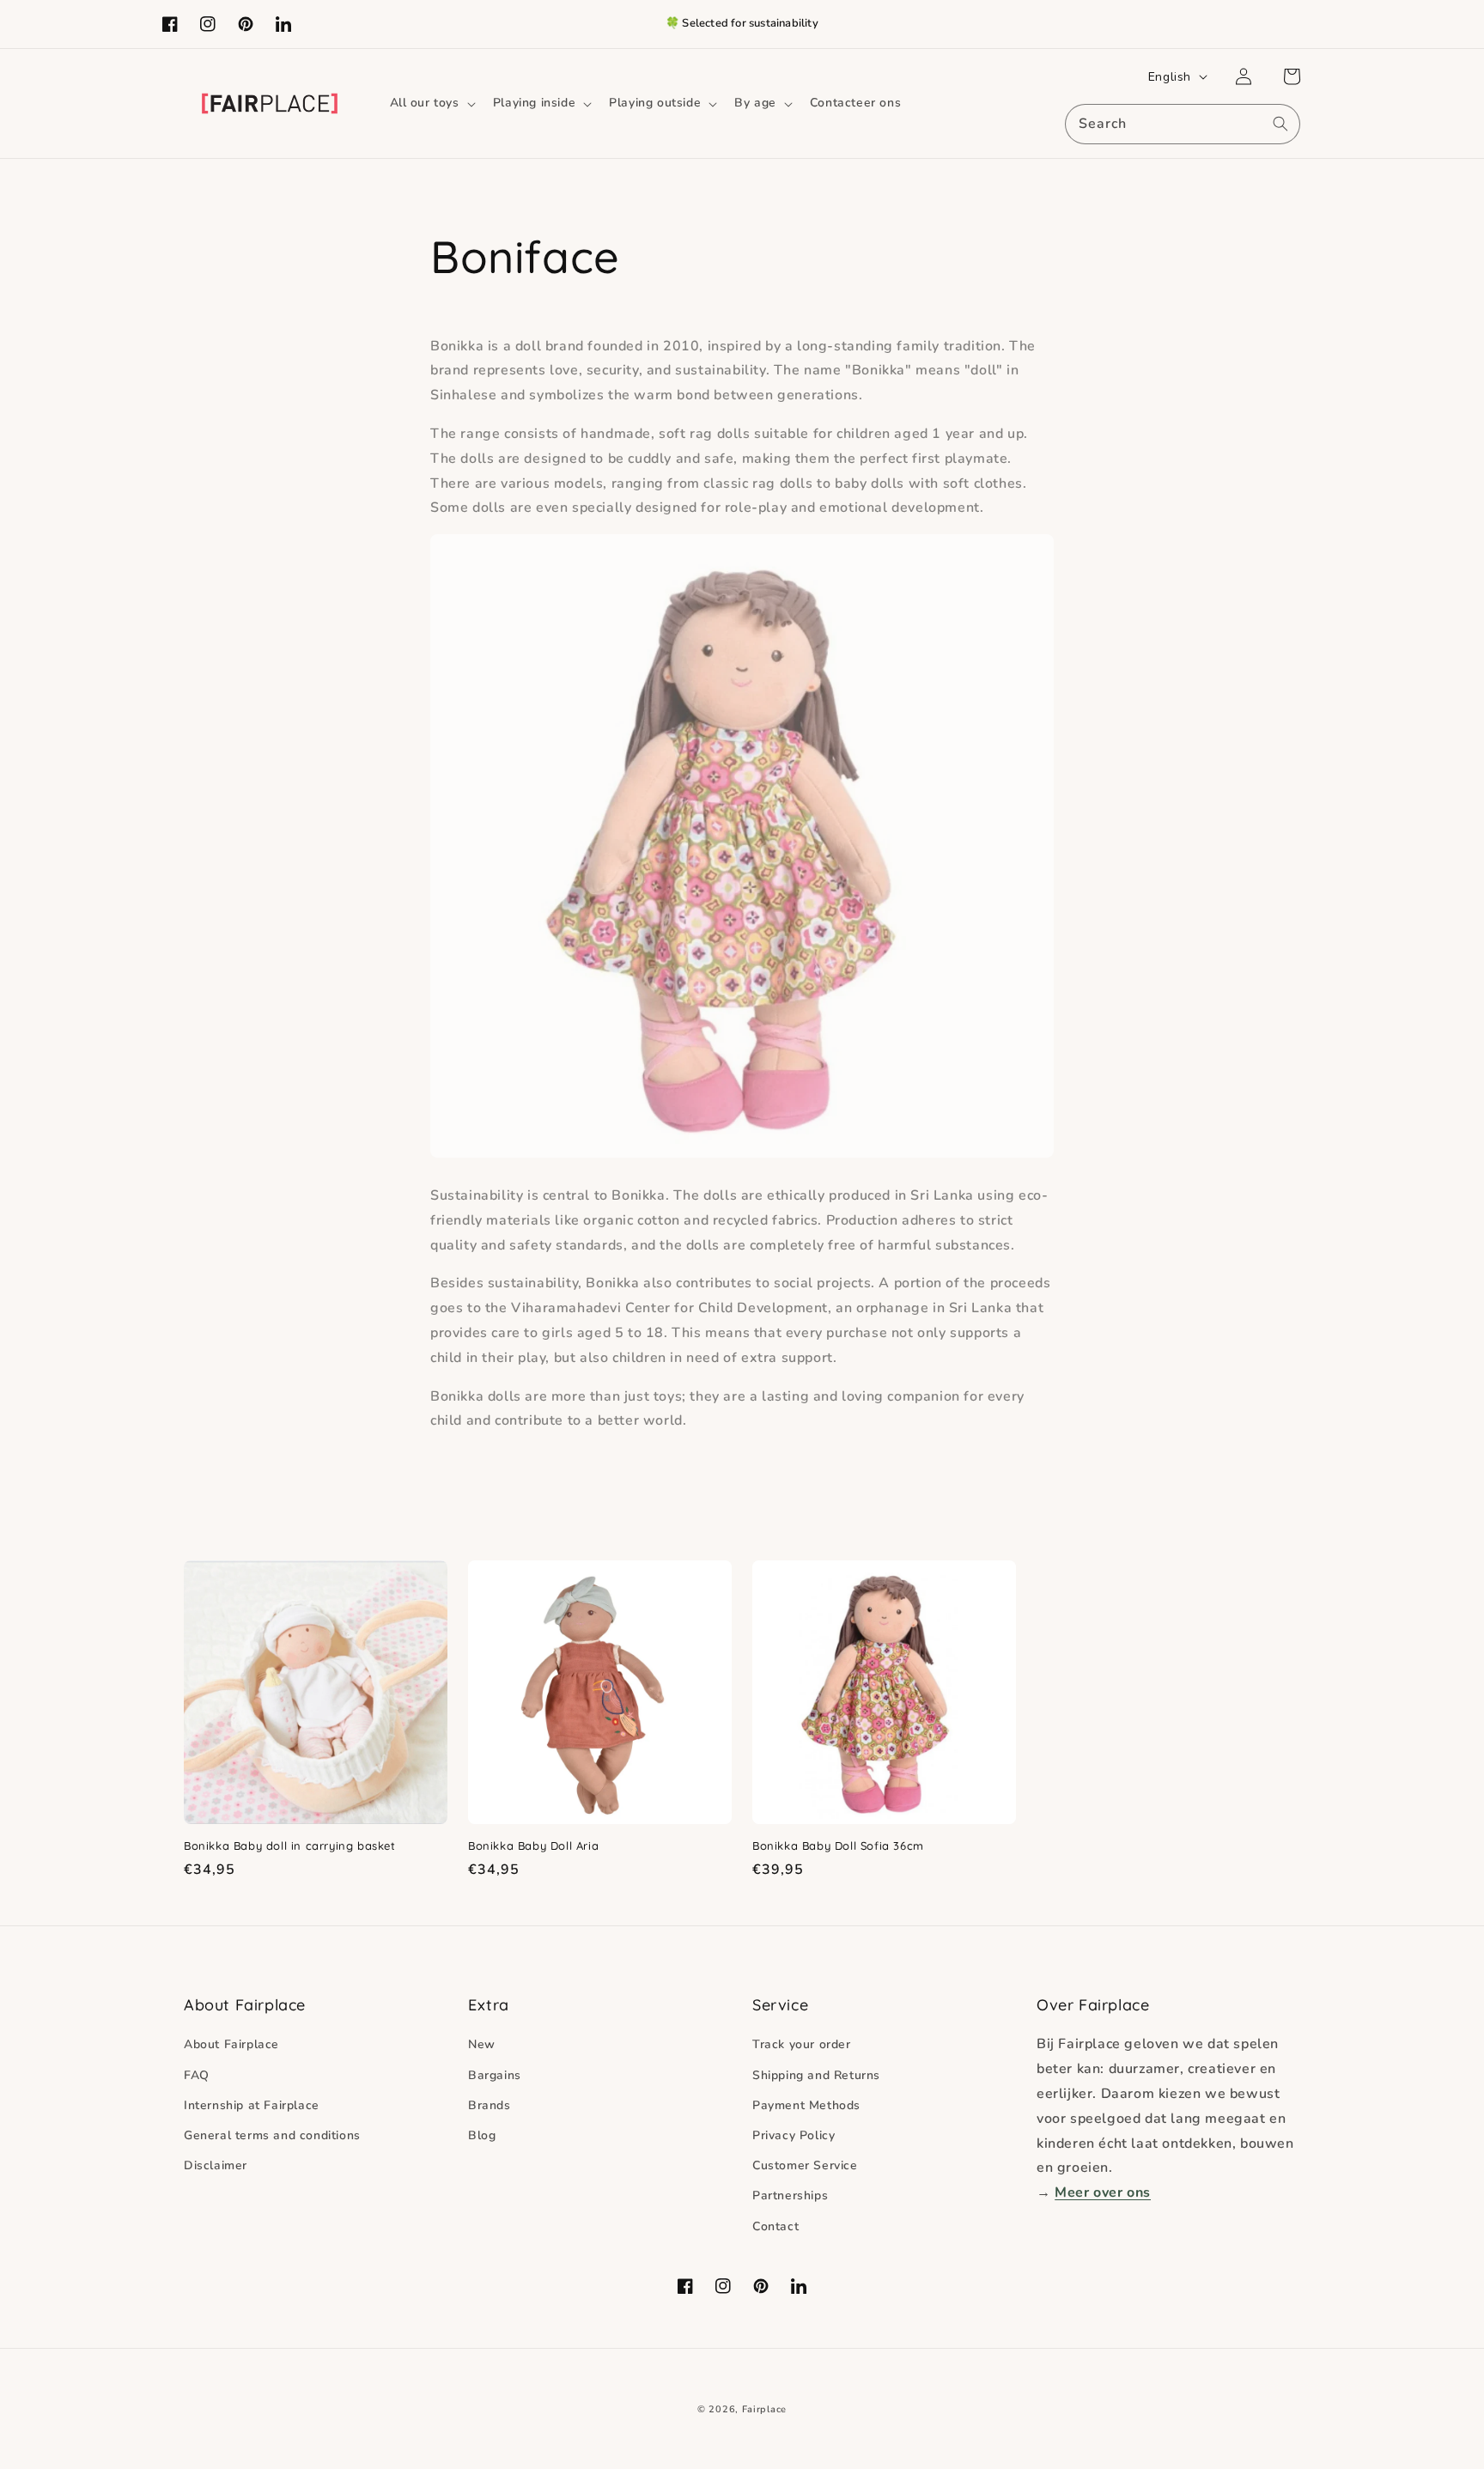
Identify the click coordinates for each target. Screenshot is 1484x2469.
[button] (431, 103)
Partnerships (790, 2195)
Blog (482, 2135)
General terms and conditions (272, 2135)
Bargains (495, 2075)
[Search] (1280, 124)
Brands (490, 2105)
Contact (775, 2226)
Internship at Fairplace (252, 2105)
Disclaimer (216, 2165)
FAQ (197, 2075)
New (482, 2044)
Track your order (802, 2044)
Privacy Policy (794, 2135)
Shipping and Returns (816, 2075)
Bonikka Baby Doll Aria (533, 1846)
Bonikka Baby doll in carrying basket (290, 1846)
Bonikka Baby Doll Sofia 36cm (838, 1846)
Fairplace (764, 2409)
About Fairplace (231, 2044)
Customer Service (805, 2165)
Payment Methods (806, 2105)
